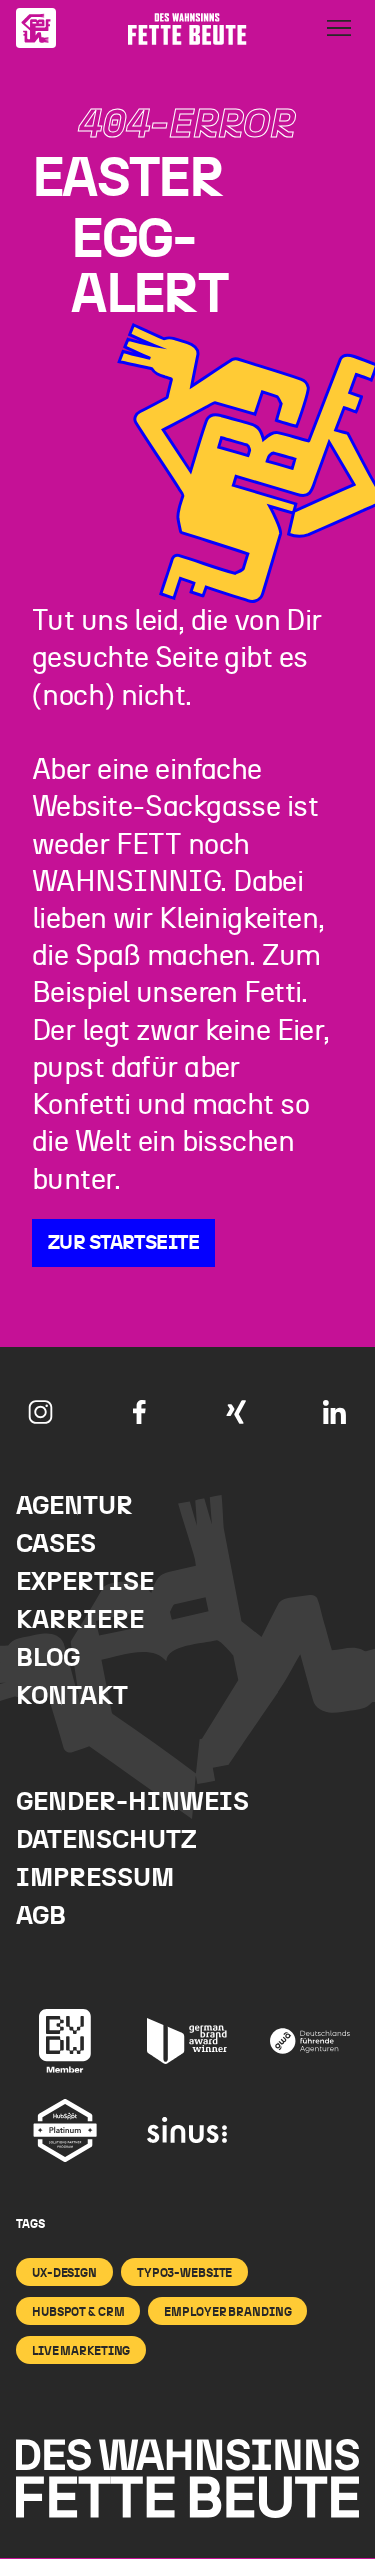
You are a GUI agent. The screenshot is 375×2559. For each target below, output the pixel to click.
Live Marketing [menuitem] (81, 2351)
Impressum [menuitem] (95, 1878)
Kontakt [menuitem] (72, 1696)
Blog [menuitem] (48, 1658)
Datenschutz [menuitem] (106, 1840)
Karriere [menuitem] (80, 1620)
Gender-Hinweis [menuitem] (132, 1802)
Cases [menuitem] (56, 1544)
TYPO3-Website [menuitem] (184, 2273)
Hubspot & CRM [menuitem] (78, 2312)
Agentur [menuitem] (74, 1506)
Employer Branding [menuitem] (227, 2312)
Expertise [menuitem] (85, 1582)
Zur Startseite (123, 1243)
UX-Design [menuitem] (64, 2273)
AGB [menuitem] (41, 1916)
